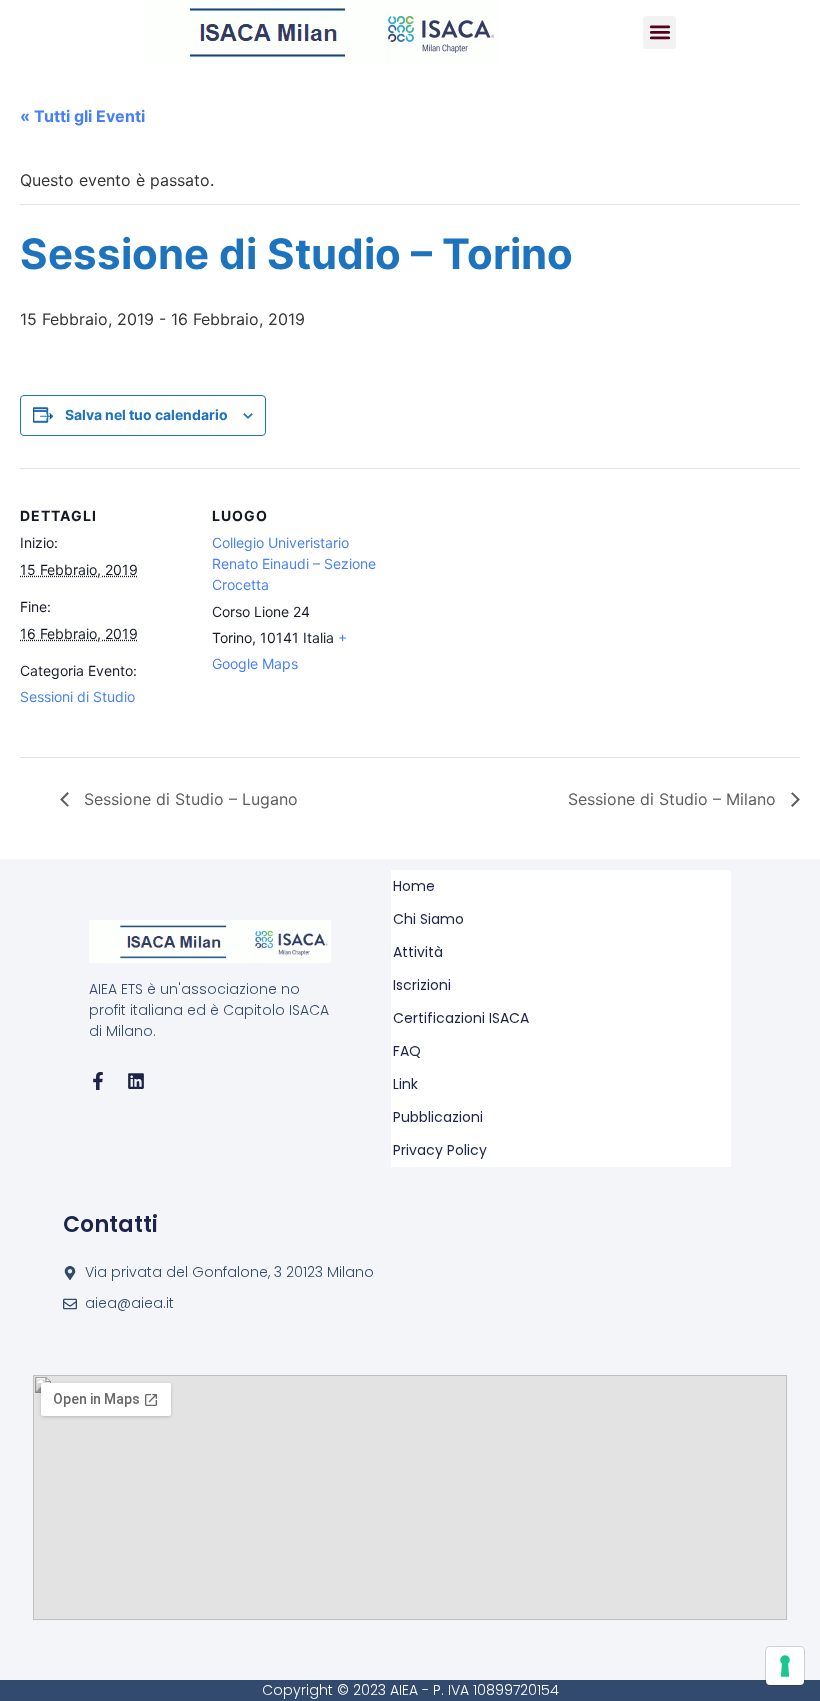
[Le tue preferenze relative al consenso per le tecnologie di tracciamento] (785, 1666)
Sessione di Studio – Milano (674, 799)
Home (414, 886)
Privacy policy (440, 1150)
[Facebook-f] (98, 1081)
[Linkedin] (136, 1081)
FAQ (407, 1051)
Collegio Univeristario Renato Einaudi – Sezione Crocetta (294, 563)
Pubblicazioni (438, 1117)
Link (405, 1084)
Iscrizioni (422, 985)
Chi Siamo (428, 919)
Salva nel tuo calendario (146, 414)
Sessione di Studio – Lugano (188, 799)
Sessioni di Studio (77, 696)
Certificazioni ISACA (461, 1018)
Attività (418, 952)
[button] (659, 32)
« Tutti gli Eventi (82, 116)
